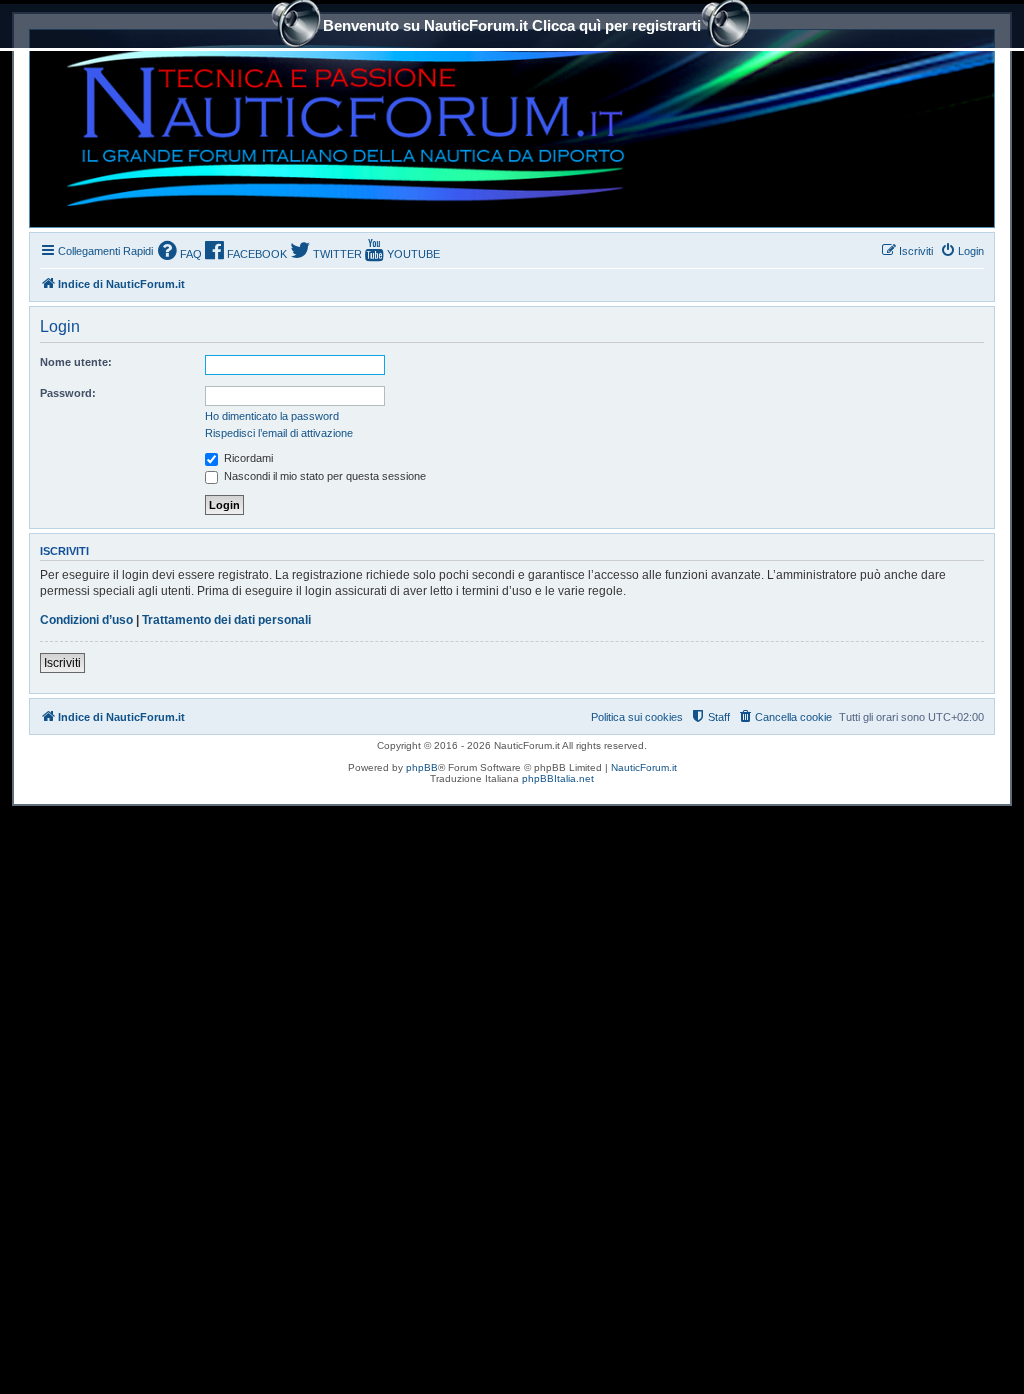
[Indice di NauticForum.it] (336, 128)
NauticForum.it (644, 767)
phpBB (422, 767)
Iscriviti (62, 663)
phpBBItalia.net (558, 778)
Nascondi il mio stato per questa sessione (323, 476)
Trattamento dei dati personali (226, 620)
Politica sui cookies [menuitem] (637, 717)
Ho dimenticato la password (272, 416)
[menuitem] (180, 252)
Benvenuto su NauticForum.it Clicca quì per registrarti (512, 25)
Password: (68, 393)
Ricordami (247, 458)
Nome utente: (76, 362)
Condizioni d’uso (86, 620)
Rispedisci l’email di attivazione (279, 433)
